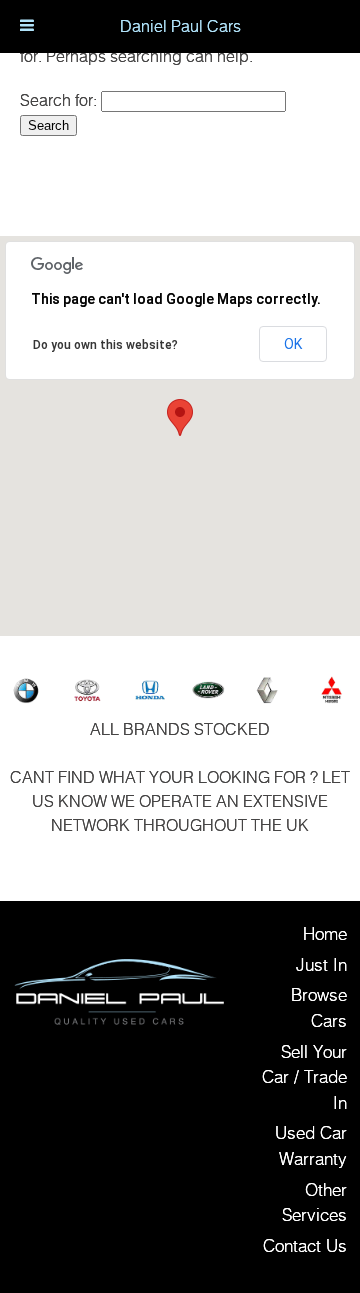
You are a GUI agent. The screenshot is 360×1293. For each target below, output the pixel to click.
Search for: (58, 100)
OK (293, 344)
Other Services (314, 1202)
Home (325, 933)
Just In (321, 964)
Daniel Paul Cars (180, 26)
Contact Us (305, 1245)
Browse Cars (319, 1007)
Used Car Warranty (311, 1145)
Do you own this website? (105, 345)
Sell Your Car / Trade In (304, 1077)
